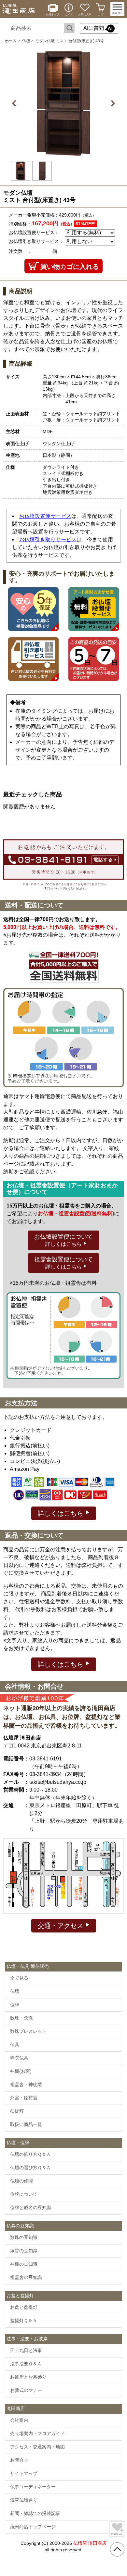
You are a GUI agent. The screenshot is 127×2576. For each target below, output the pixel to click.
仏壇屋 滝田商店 (90, 2543)
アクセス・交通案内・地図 (37, 2447)
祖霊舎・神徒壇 (26, 2084)
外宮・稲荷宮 (24, 2098)
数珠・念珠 (21, 2018)
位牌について (24, 2194)
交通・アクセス (62, 1926)
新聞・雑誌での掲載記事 (35, 2513)
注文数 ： (20, 251)
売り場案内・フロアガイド (37, 2433)
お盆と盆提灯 (24, 2307)
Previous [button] (15, 103)
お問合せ (19, 2460)
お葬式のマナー (26, 2390)
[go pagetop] (117, 2549)
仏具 (15, 2045)
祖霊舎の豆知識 (26, 2277)
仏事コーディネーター (33, 2487)
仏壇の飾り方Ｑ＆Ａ (30, 2154)
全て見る (19, 1978)
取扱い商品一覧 (26, 2124)
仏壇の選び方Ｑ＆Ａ (30, 2168)
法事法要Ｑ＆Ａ (26, 2364)
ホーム (11, 41)
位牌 (15, 2005)
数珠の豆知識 (24, 2237)
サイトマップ (24, 2473)
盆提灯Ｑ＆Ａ (24, 2320)
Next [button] (112, 103)
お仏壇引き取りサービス (48, 539)
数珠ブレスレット (28, 2031)
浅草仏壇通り (24, 2500)
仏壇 (26, 41)
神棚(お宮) (21, 2071)
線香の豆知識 (24, 2251)
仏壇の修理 (21, 2181)
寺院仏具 (19, 2058)
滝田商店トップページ (33, 2527)
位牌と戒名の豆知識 (31, 2207)
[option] (63, 103)
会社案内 (19, 2420)
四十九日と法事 (26, 2350)
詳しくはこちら (62, 1513)
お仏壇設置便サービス (45, 516)
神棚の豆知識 (24, 2264)
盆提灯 (17, 2111)
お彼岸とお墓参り (28, 2377)
